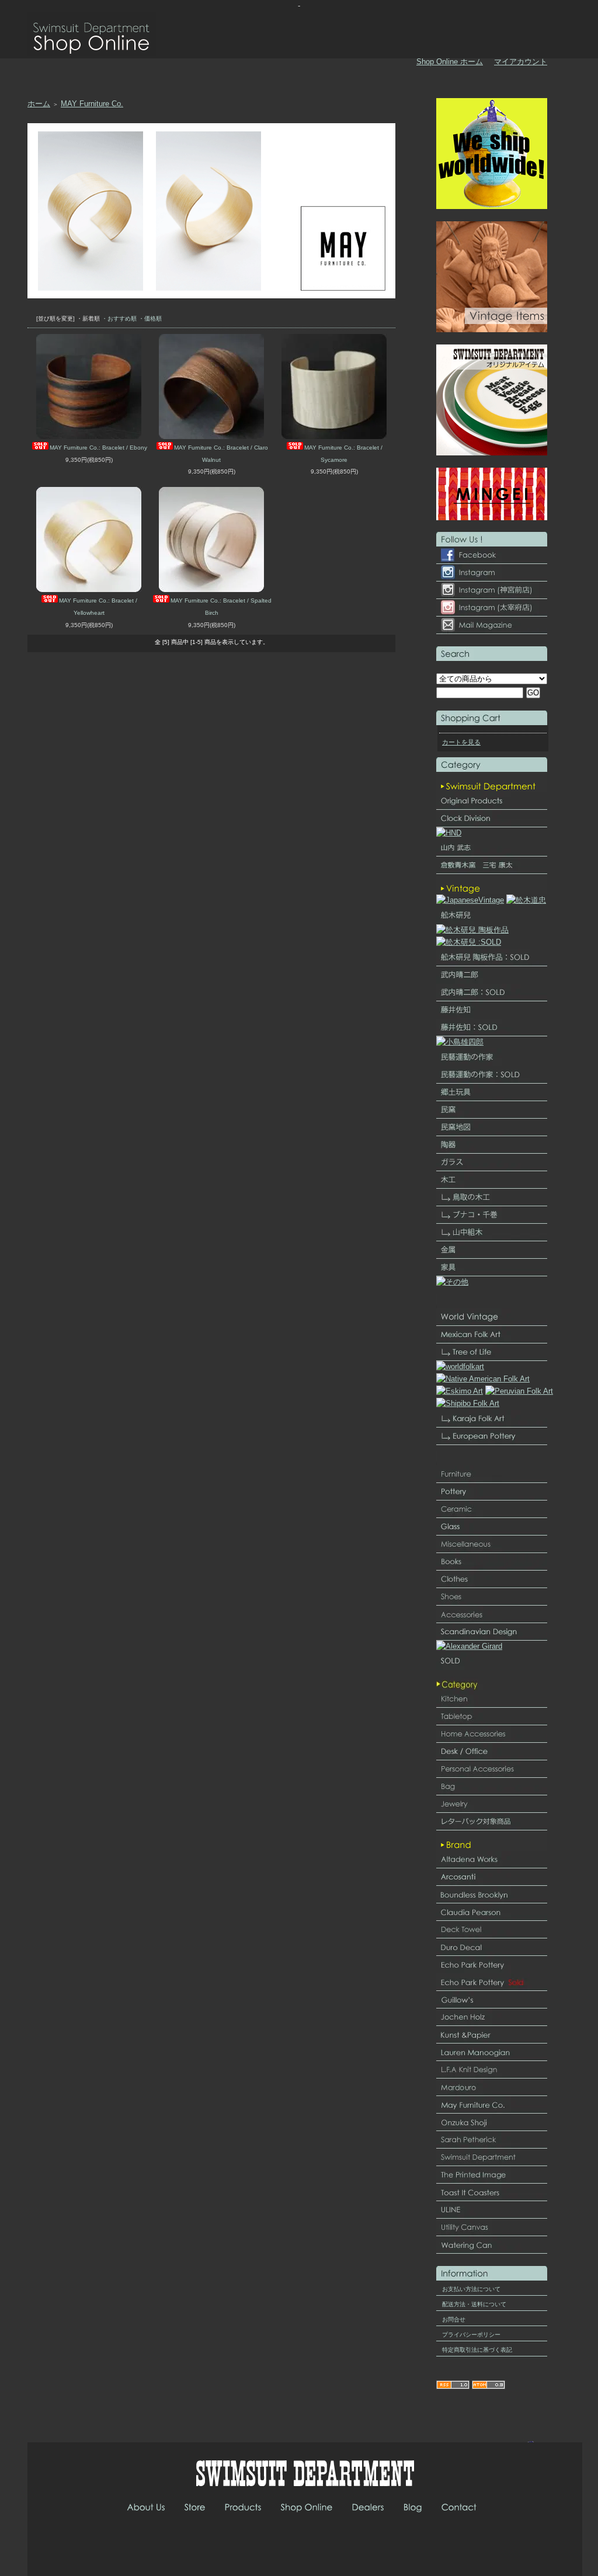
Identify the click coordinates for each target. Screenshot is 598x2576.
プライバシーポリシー (471, 2335)
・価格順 (150, 318)
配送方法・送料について (474, 2304)
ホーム (39, 104)
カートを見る (461, 742)
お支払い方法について (471, 2289)
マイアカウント (521, 62)
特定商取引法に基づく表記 (477, 2350)
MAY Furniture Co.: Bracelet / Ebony (98, 448)
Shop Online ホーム (450, 62)
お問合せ (454, 2319)
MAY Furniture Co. (92, 104)
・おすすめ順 (119, 318)
